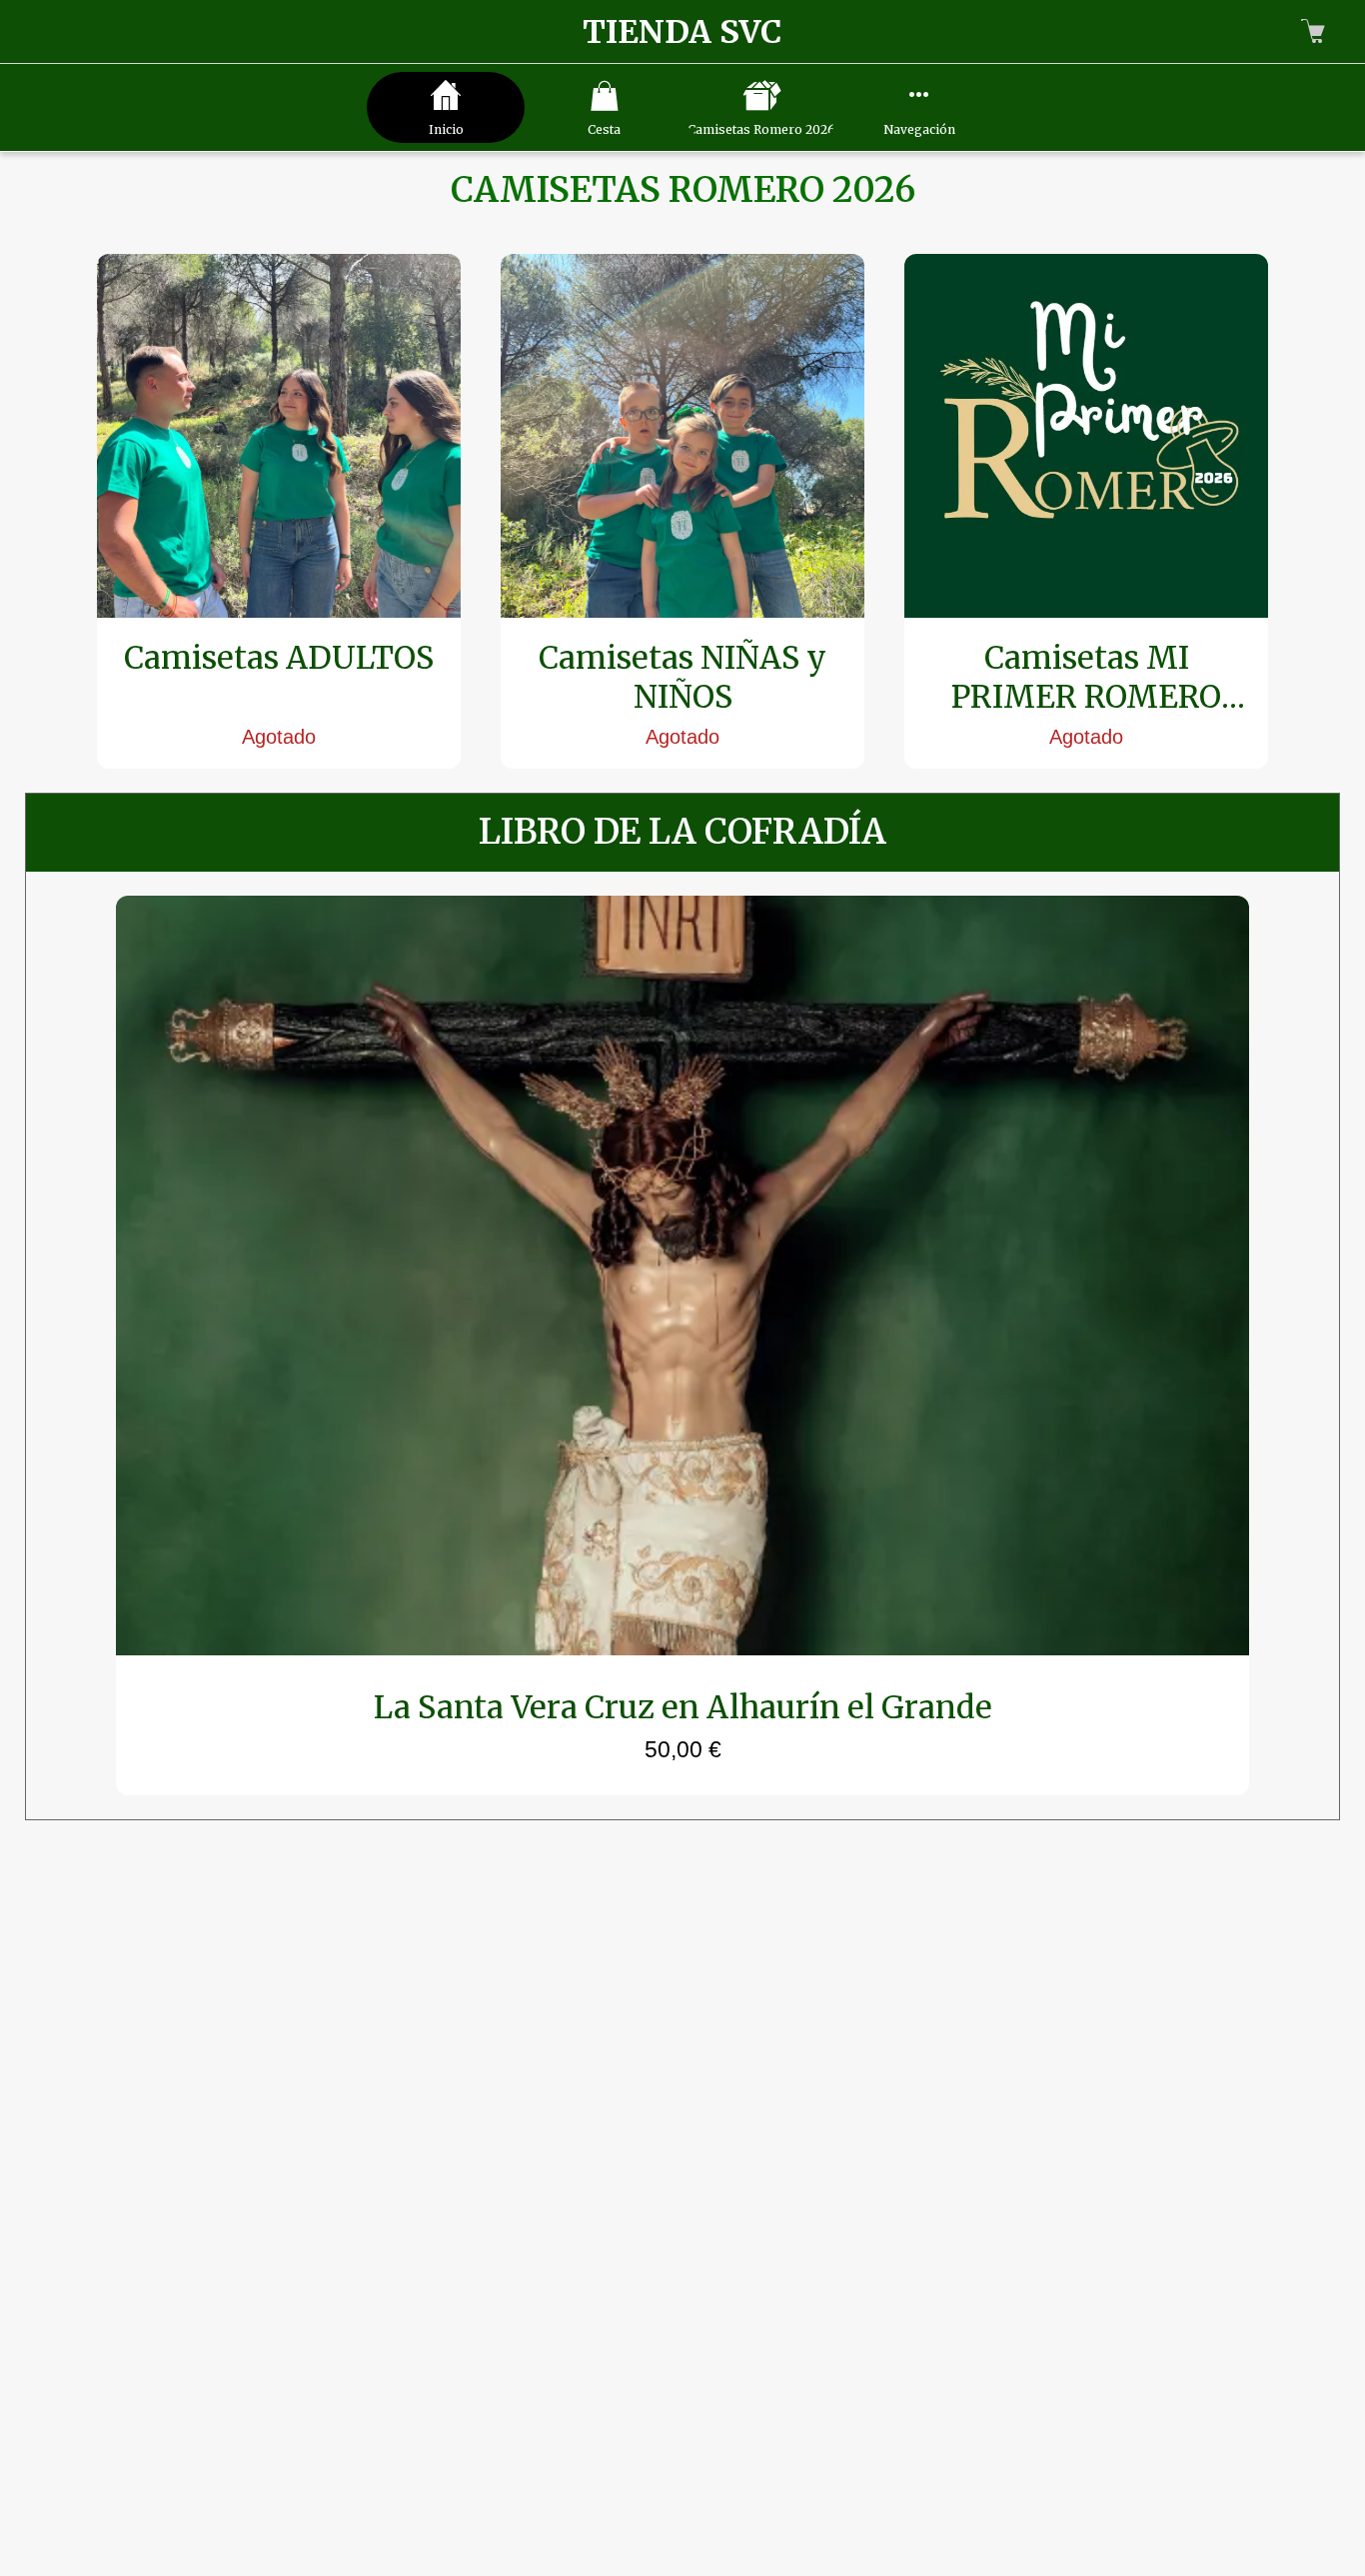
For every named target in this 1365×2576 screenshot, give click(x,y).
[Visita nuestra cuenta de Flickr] (621, 2453)
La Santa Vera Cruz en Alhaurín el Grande (683, 1707)
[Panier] (1313, 32)
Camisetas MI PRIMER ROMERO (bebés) (1086, 677)
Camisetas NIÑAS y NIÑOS (682, 677)
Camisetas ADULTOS (279, 657)
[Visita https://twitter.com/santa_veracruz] (682, 2453)
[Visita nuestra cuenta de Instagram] (744, 2453)
